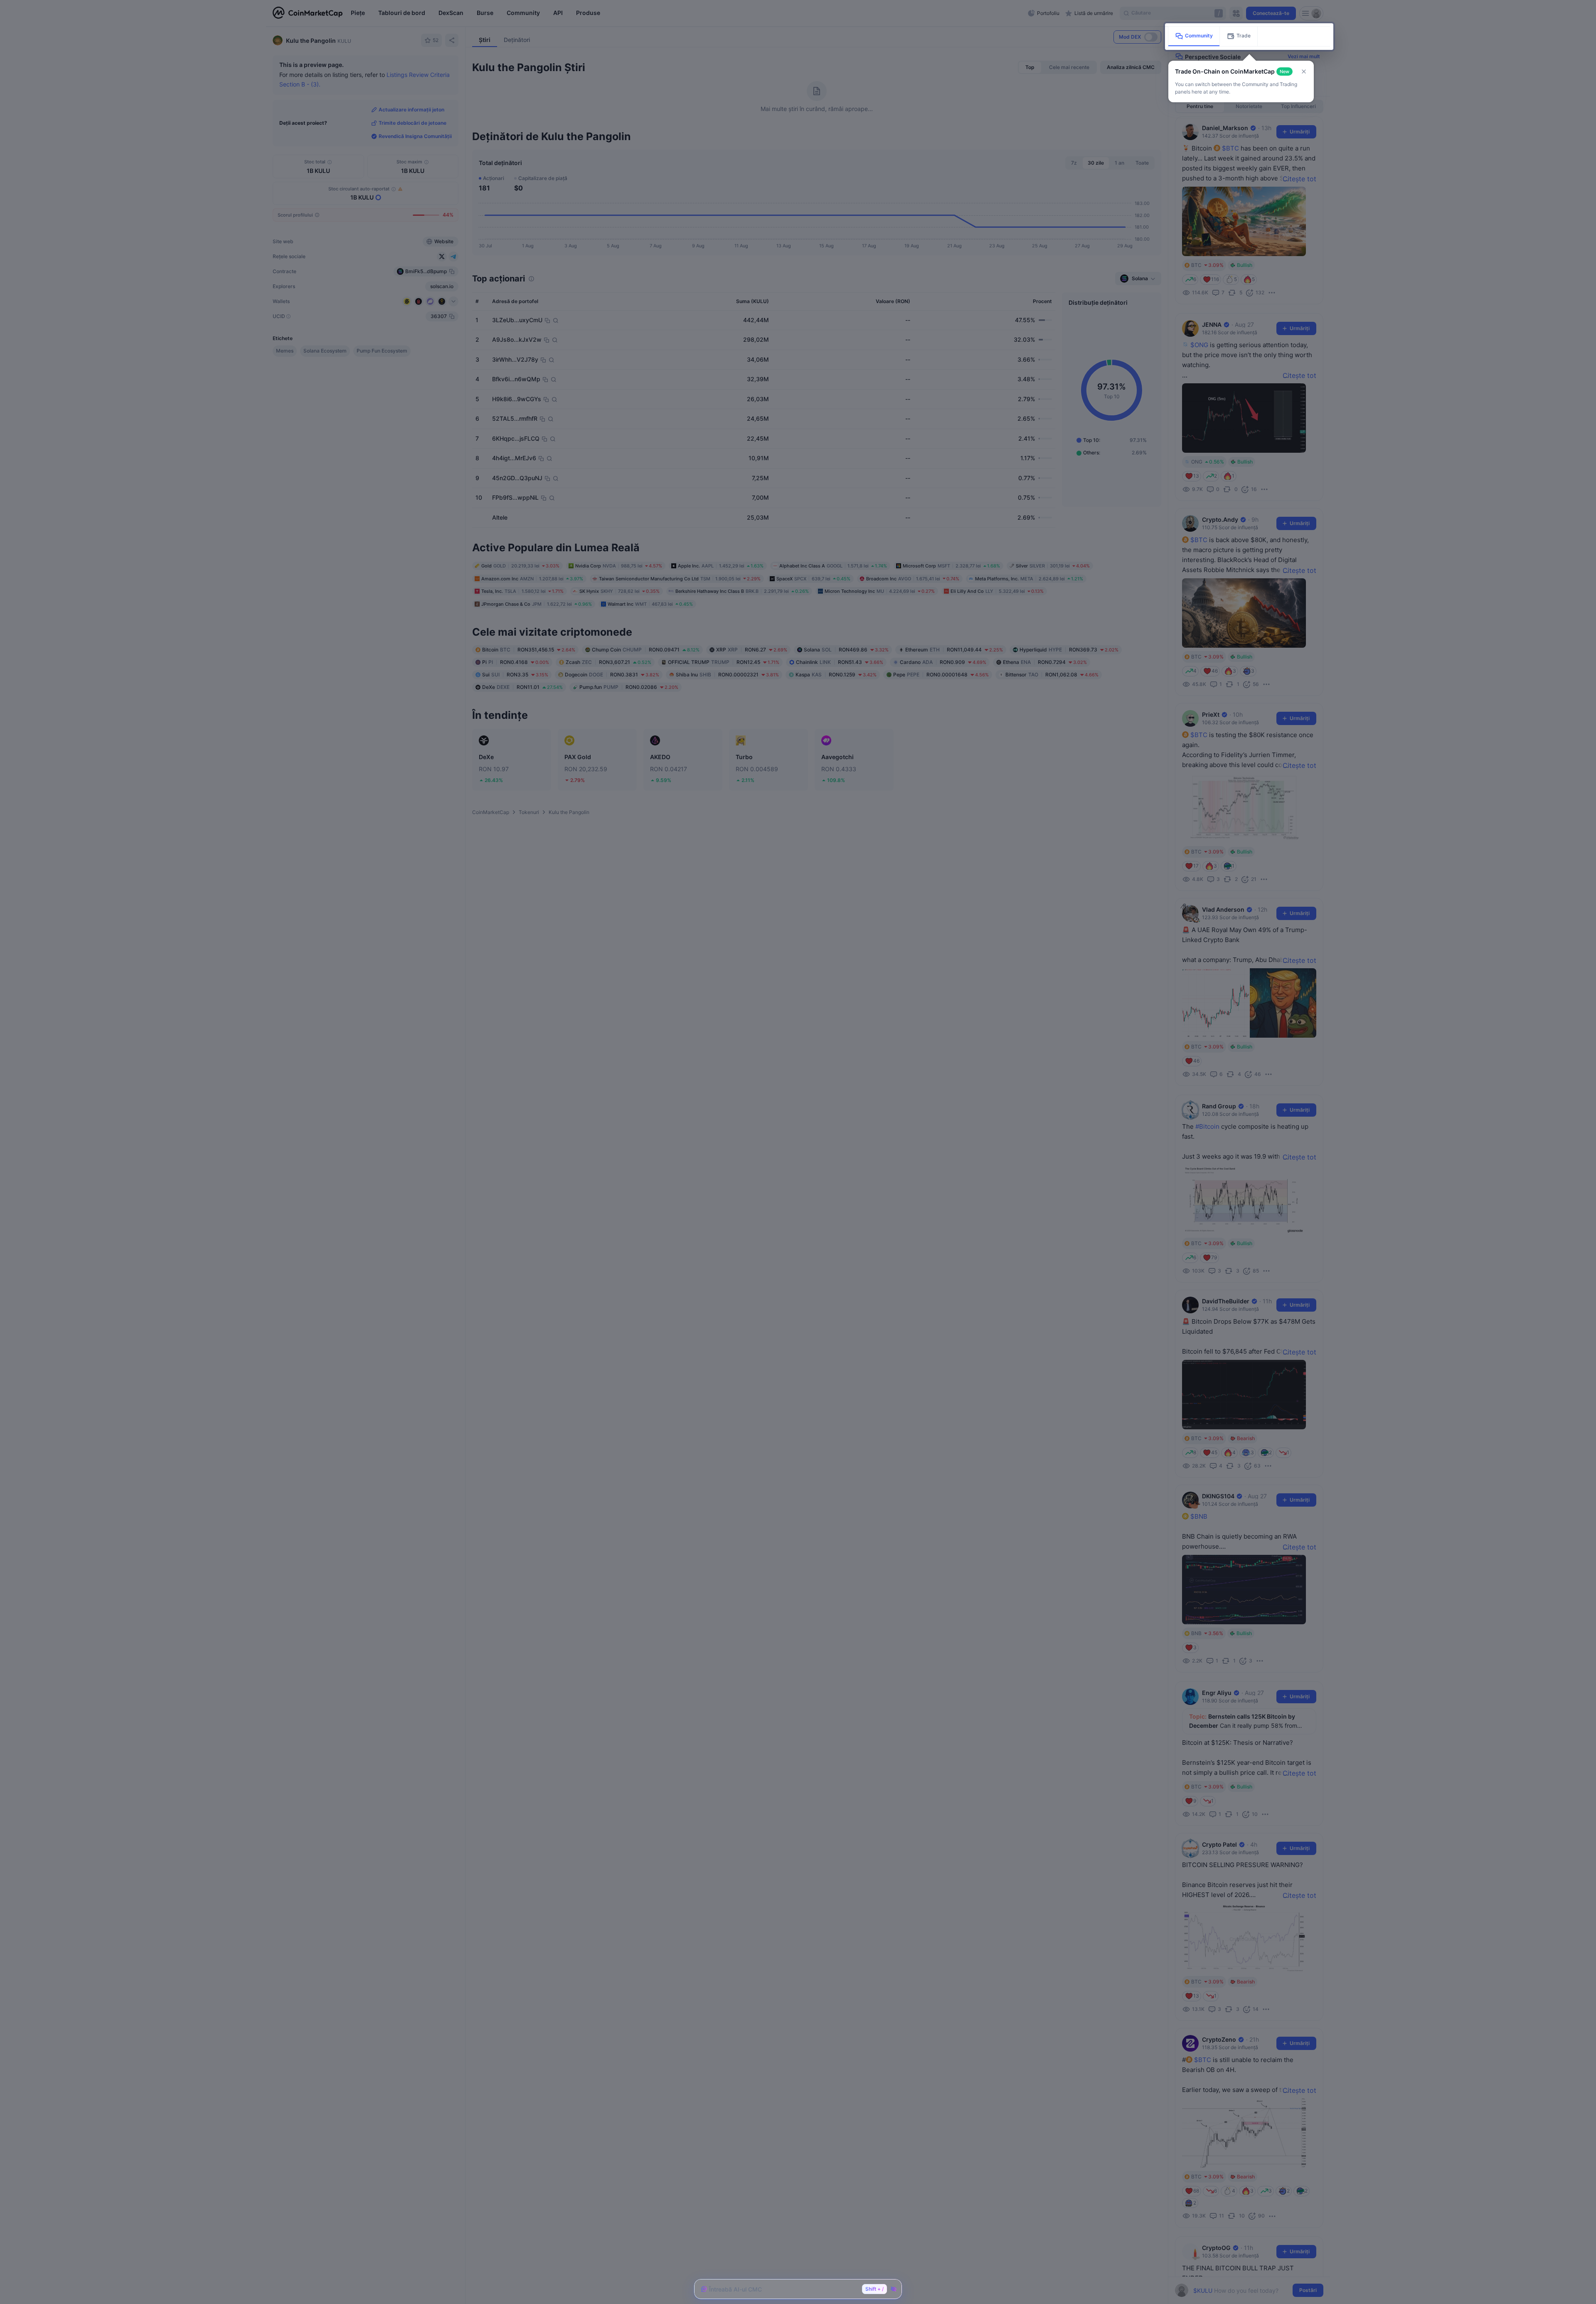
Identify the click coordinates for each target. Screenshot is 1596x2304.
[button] (1304, 72)
